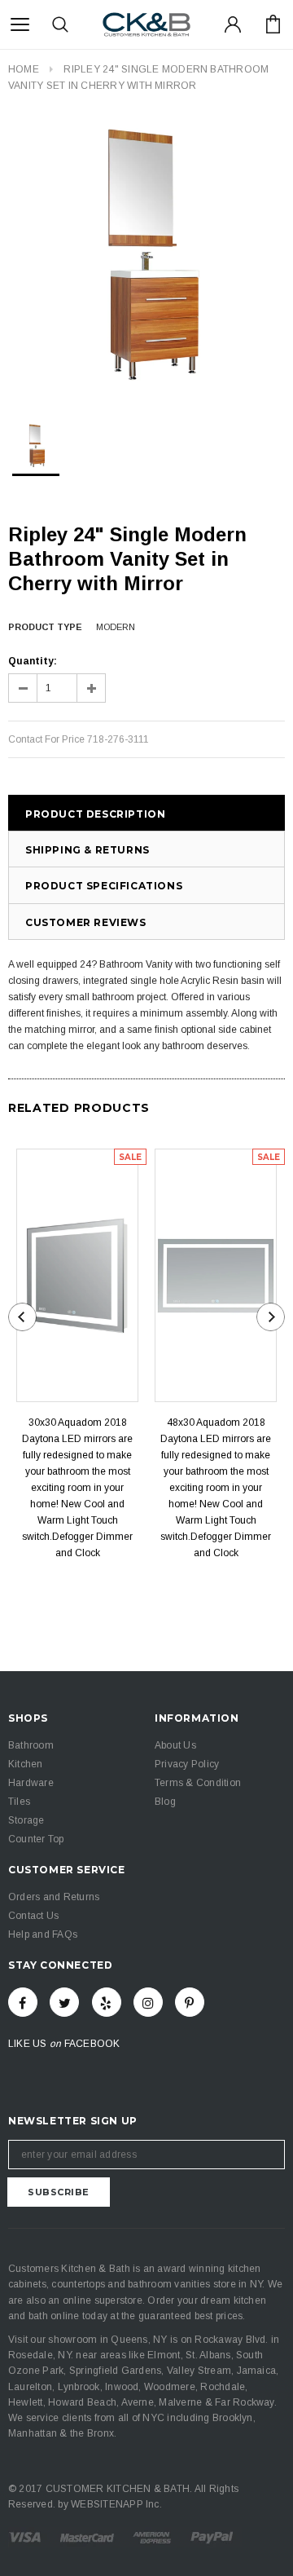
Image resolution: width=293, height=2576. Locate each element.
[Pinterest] (190, 2002)
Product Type (45, 627)
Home (24, 69)
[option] (146, 258)
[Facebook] (23, 2002)
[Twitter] (64, 2002)
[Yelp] (107, 2002)
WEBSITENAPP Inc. (116, 2504)
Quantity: (33, 661)
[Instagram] (148, 2002)
